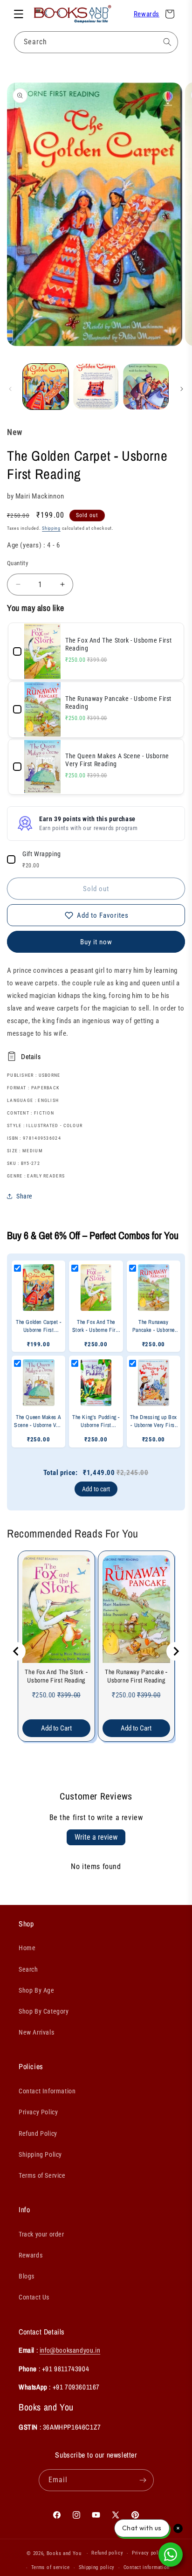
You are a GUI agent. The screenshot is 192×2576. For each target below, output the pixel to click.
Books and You (64, 2553)
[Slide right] (182, 389)
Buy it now (96, 942)
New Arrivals (36, 2032)
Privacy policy (149, 2553)
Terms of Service (42, 2175)
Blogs (27, 2276)
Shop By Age (37, 1990)
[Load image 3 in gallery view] (146, 387)
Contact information (147, 2567)
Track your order (41, 2234)
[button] (19, 14)
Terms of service (51, 2567)
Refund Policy (38, 2133)
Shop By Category (44, 2011)
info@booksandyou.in (70, 2350)
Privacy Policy (38, 2112)
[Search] (167, 42)
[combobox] (96, 42)
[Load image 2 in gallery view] (96, 387)
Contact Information (47, 2091)
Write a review (96, 1837)
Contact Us (34, 2297)
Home (27, 1948)
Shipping (51, 528)
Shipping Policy (40, 2154)
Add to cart (96, 1489)
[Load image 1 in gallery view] (46, 387)
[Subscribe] (143, 2480)
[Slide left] (10, 389)
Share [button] (24, 1196)
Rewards (147, 14)
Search (28, 1969)
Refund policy (107, 2553)
